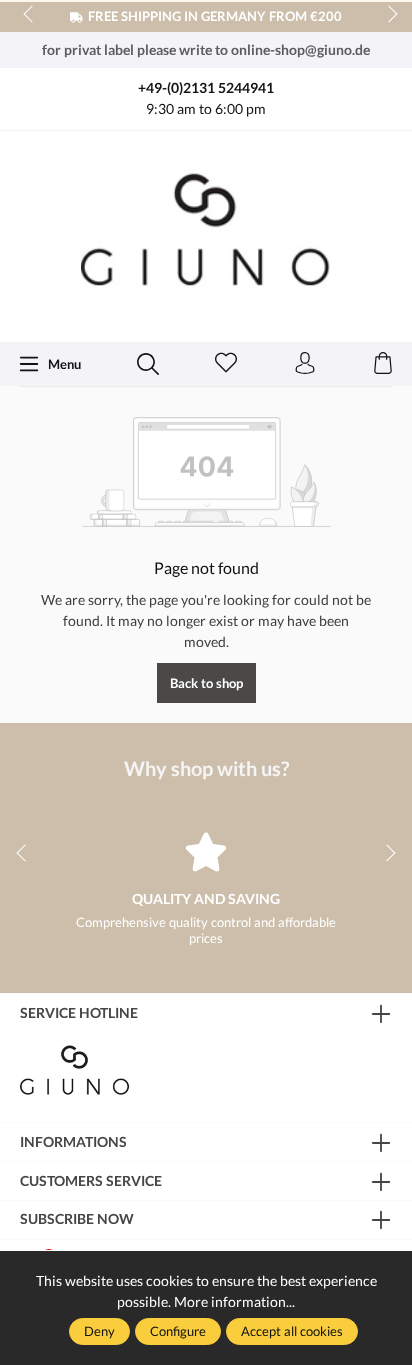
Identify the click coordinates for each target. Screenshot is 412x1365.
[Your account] (305, 364)
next (387, 15)
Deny (99, 1331)
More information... (234, 1301)
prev (30, 15)
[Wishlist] (226, 364)
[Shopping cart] (383, 364)
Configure (178, 1331)
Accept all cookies (292, 1331)
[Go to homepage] (206, 234)
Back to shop (206, 683)
